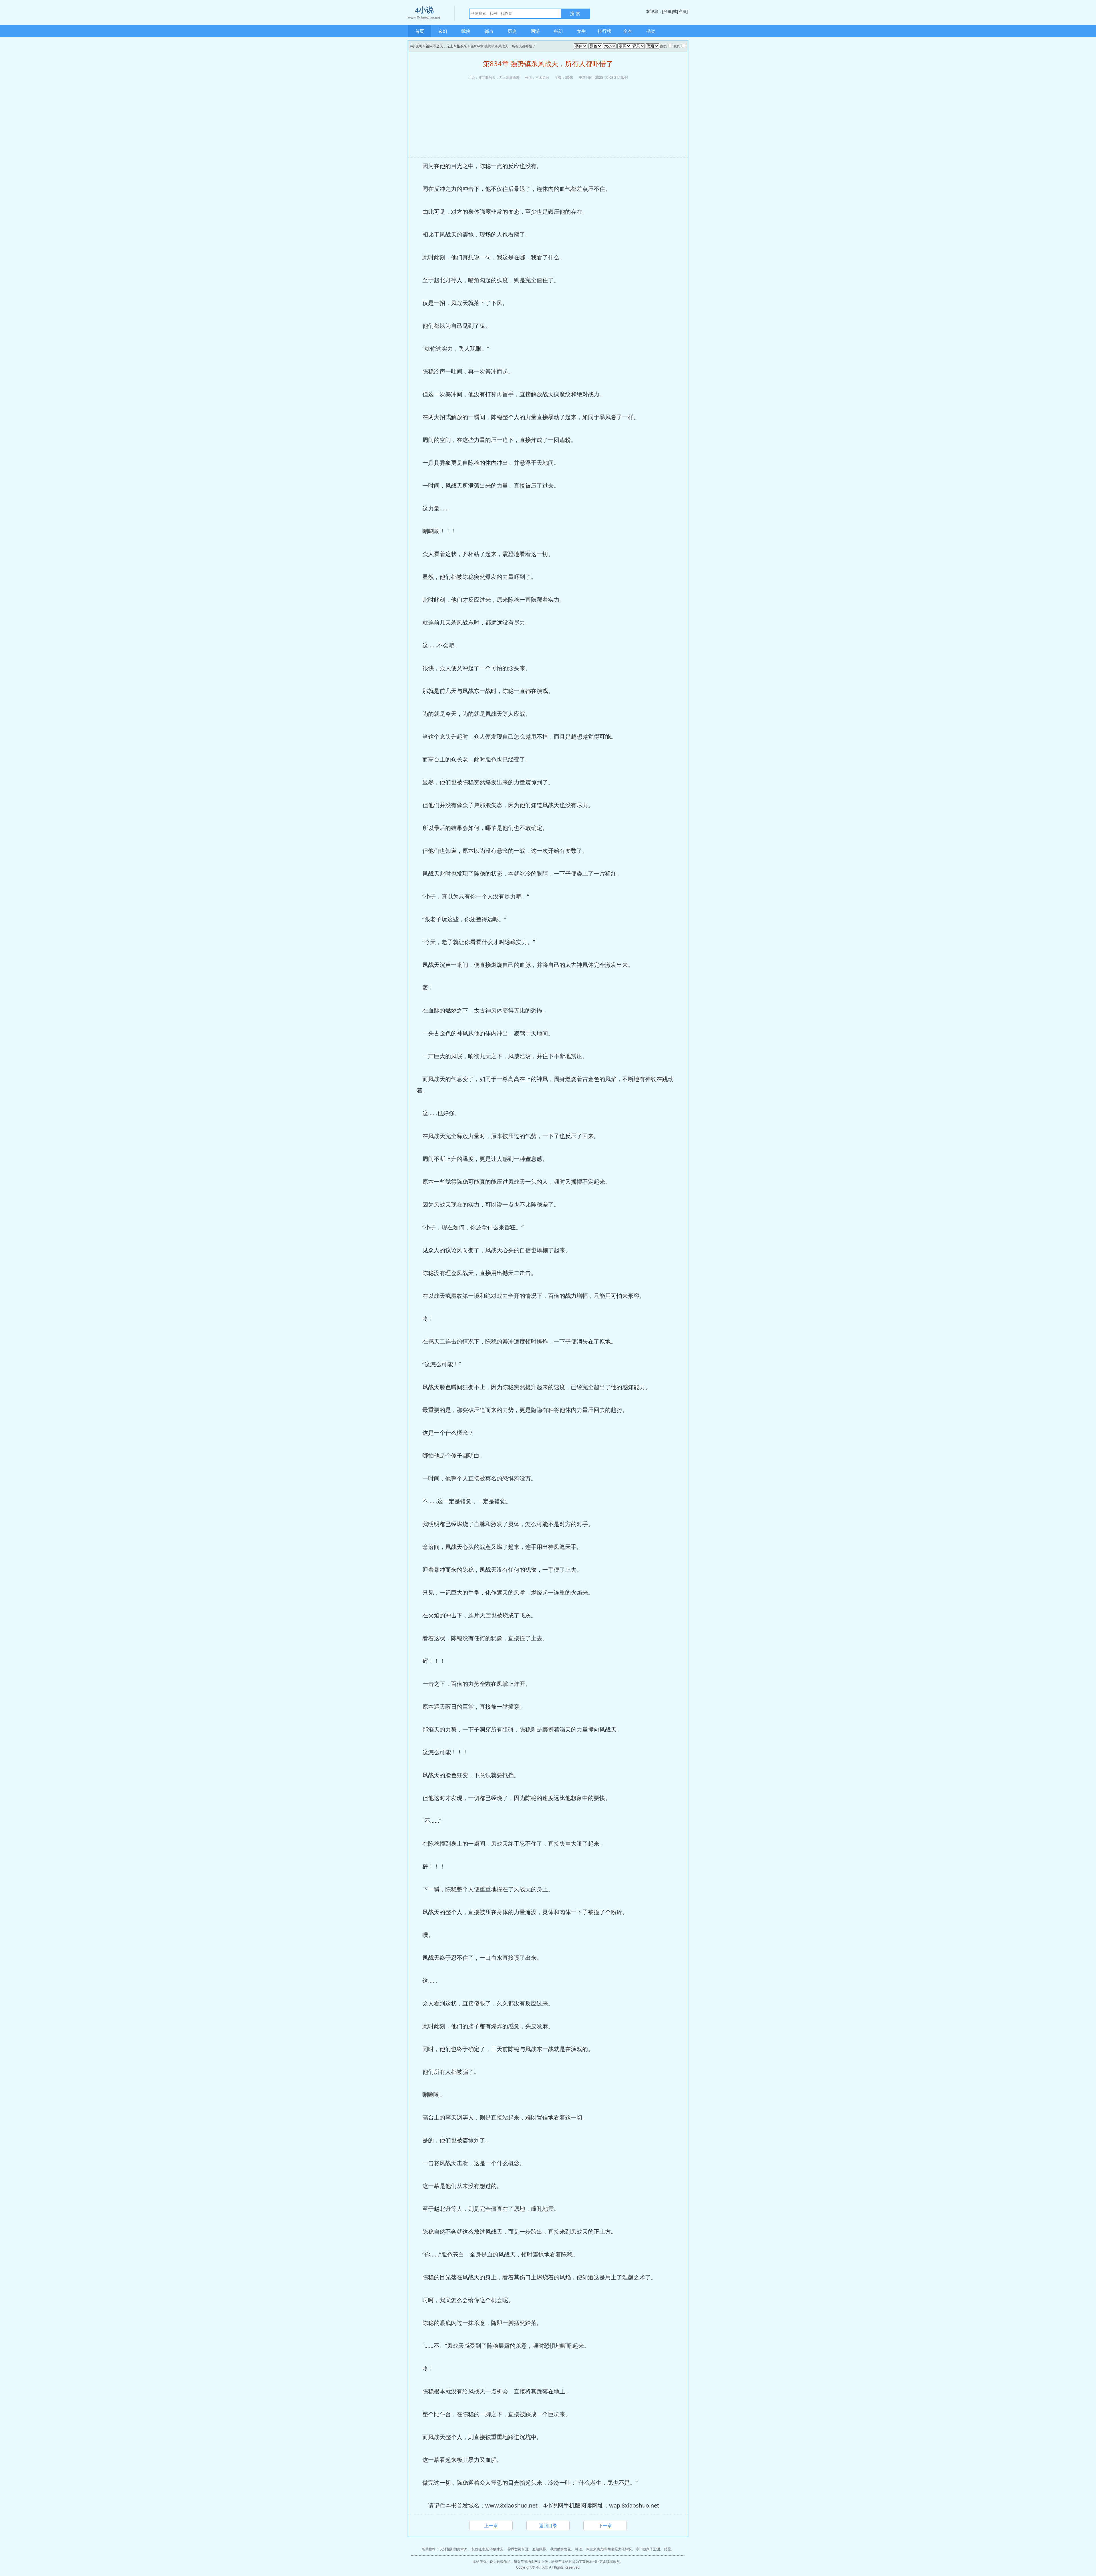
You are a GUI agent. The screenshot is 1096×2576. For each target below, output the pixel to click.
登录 (668, 11)
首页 (420, 31)
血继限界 (539, 2549)
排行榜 (605, 31)
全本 (628, 31)
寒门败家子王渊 (648, 2549)
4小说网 (416, 46)
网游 (535, 31)
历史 (512, 31)
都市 (489, 31)
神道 (579, 2549)
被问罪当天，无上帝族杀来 (446, 46)
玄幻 (443, 31)
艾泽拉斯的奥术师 (454, 2549)
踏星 (668, 2549)
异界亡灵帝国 (518, 2549)
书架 (651, 31)
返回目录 (548, 2526)
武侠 (466, 31)
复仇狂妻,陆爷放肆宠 (487, 2549)
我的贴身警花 (561, 2549)
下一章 (605, 2526)
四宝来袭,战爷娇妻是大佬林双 (609, 2549)
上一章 (491, 2526)
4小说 (424, 13)
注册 (682, 11)
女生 (581, 31)
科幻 (558, 31)
